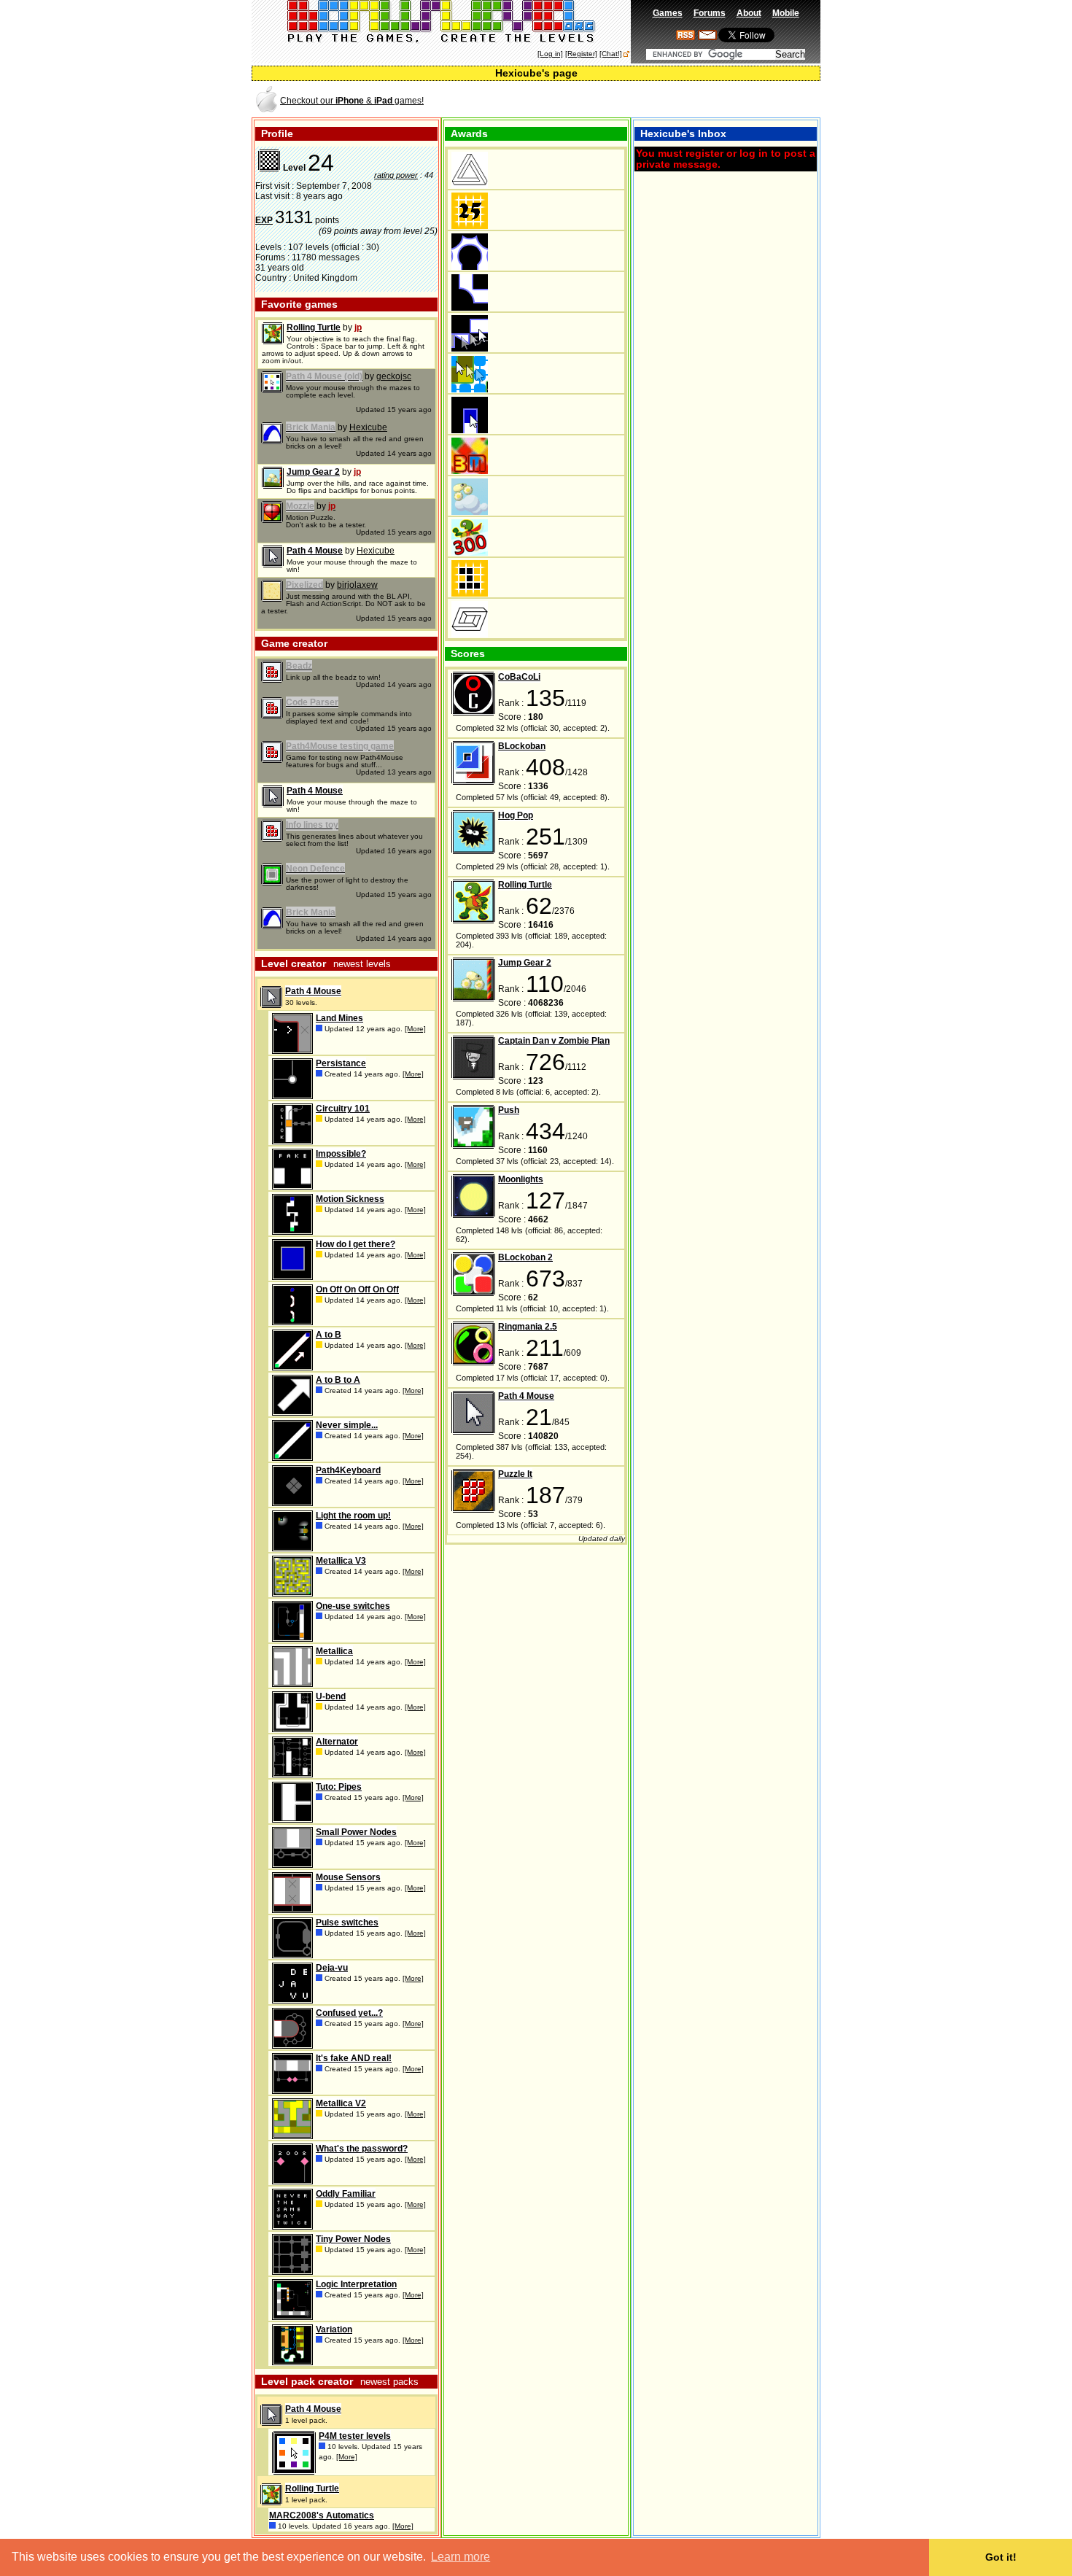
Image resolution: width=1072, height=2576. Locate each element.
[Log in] (550, 54)
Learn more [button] (461, 2557)
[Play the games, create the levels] (442, 41)
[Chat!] (611, 54)
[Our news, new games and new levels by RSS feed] (685, 37)
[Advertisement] (648, 100)
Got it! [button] (1001, 2557)
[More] (415, 1029)
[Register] (581, 54)
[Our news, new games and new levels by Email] (707, 37)
